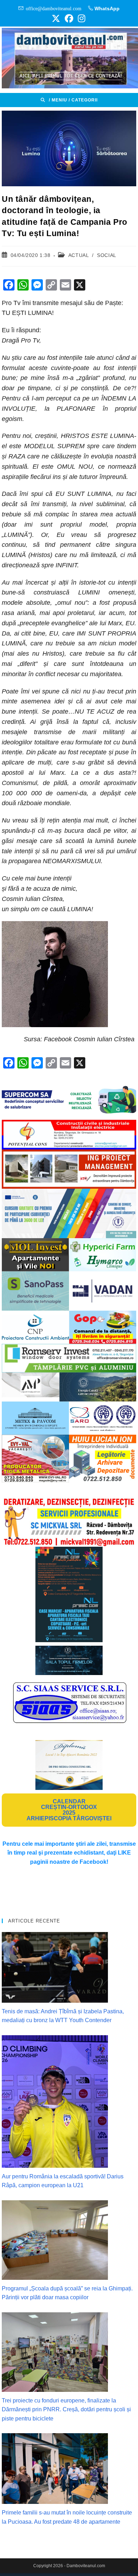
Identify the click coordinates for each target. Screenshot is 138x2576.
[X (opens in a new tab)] (56, 18)
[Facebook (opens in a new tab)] (69, 18)
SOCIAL (107, 255)
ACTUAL (79, 255)
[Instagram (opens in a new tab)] (80, 18)
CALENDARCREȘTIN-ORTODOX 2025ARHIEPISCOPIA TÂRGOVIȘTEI (69, 1810)
